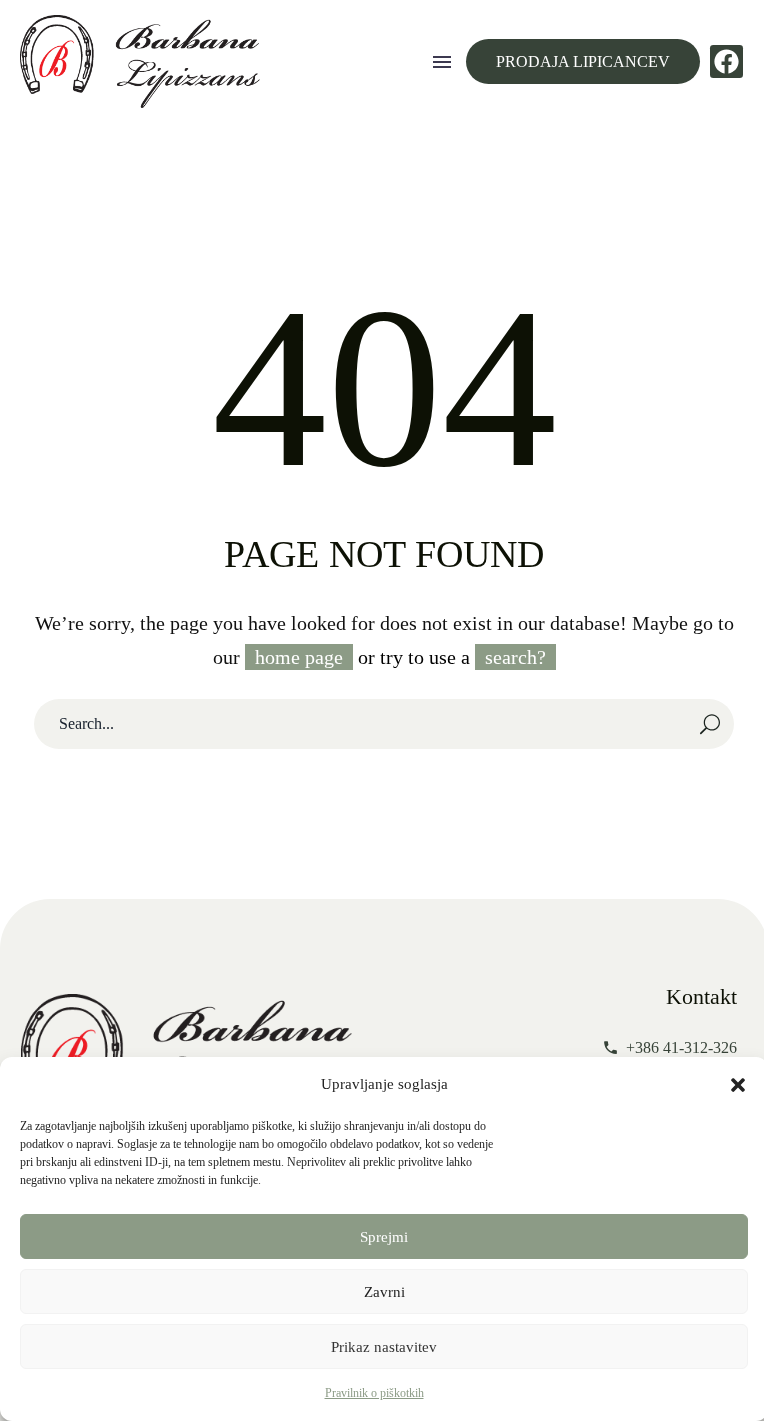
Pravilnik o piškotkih (374, 1393)
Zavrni (384, 1292)
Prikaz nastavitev (384, 1347)
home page (299, 657)
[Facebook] (726, 61)
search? (515, 657)
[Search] (710, 724)
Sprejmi (384, 1237)
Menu (442, 62)
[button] (738, 1085)
